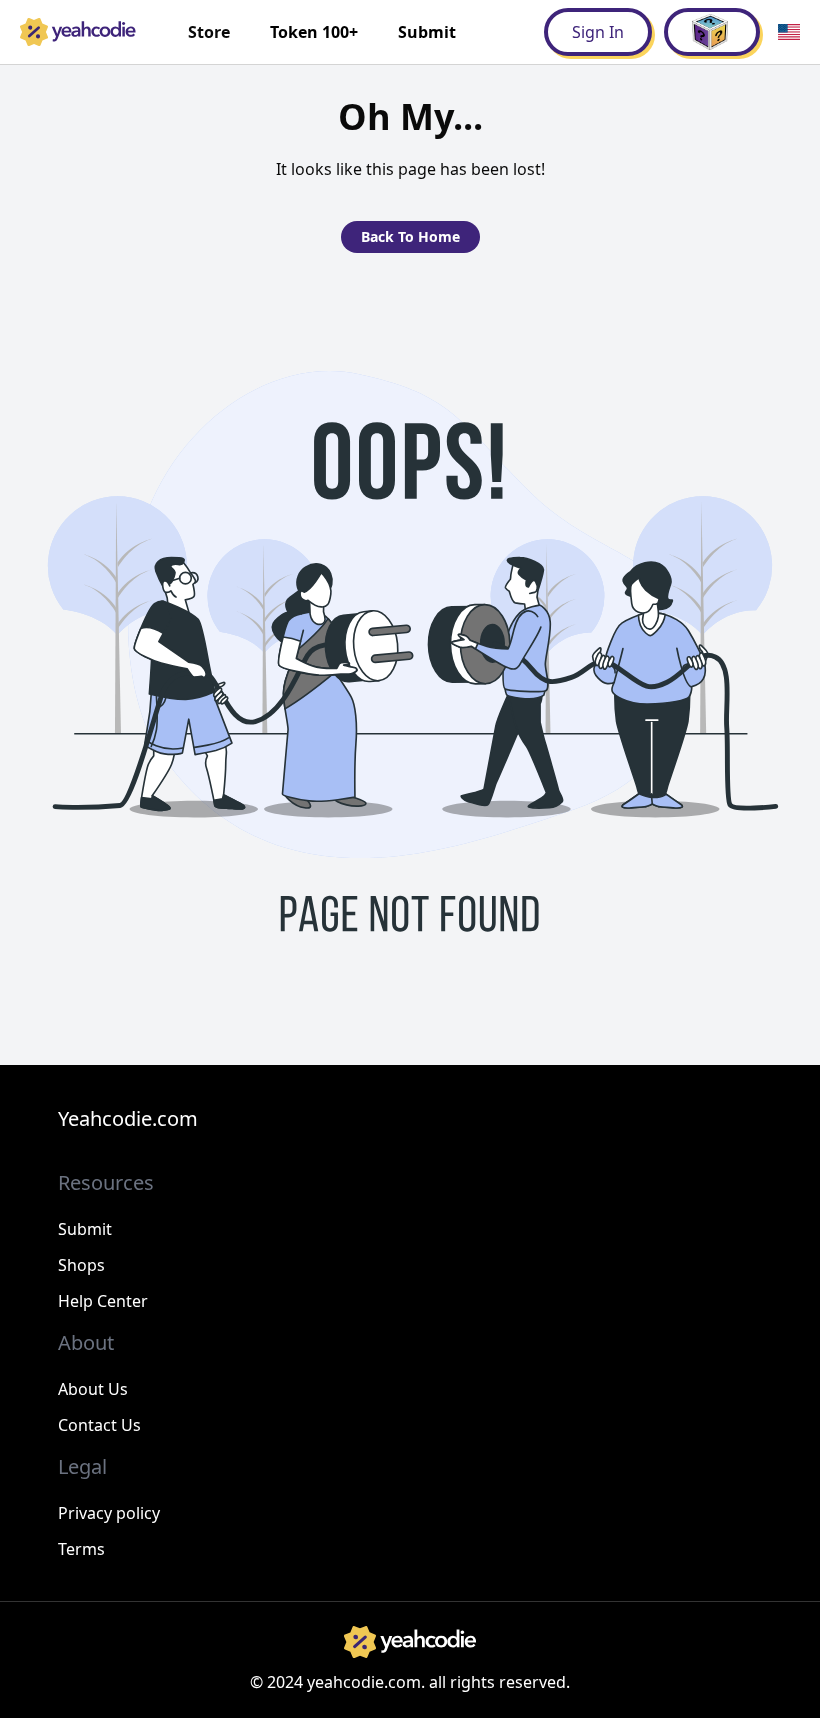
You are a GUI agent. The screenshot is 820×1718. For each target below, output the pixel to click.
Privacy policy (109, 1513)
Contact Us (99, 1425)
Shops (81, 1265)
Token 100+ (314, 32)
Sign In (598, 32)
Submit (427, 32)
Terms (81, 1549)
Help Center (103, 1301)
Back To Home (410, 236)
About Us (93, 1389)
